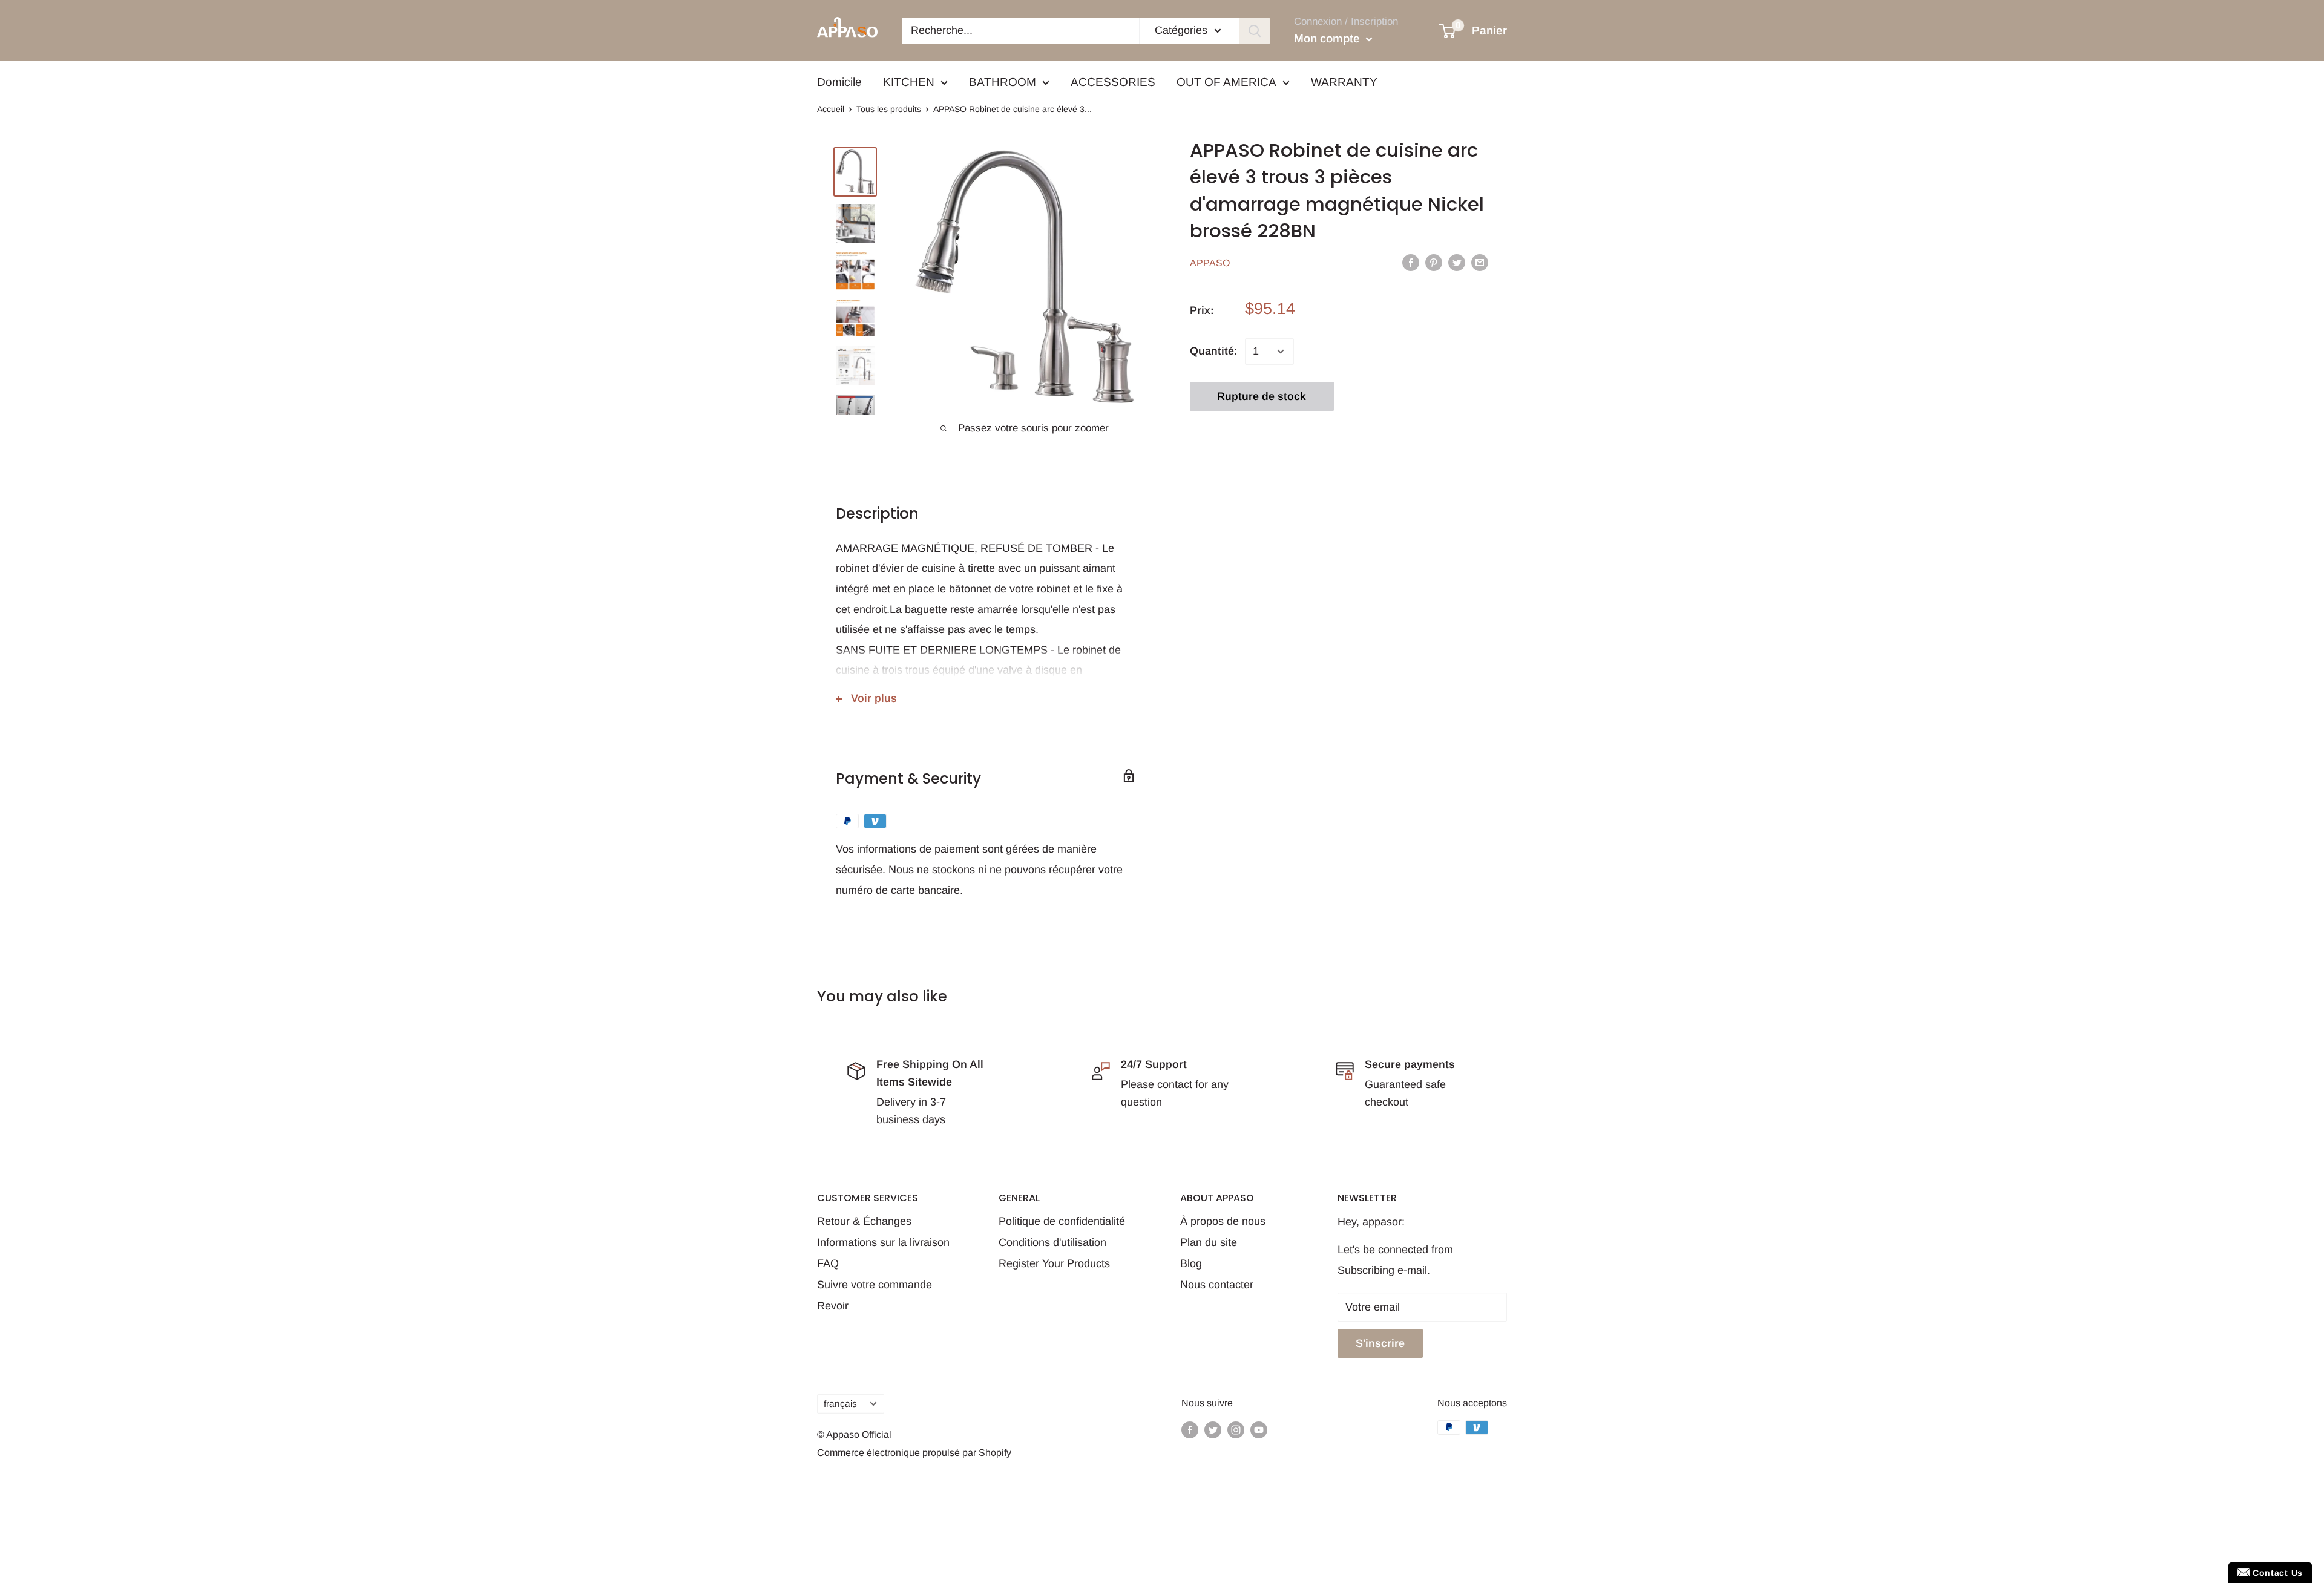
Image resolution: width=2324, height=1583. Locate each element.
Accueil (831, 109)
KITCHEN (909, 82)
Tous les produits (889, 109)
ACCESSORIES (1113, 82)
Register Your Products (1054, 1263)
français (840, 1404)
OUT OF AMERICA (1226, 82)
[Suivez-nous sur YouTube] (1259, 1429)
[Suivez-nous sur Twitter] (1213, 1429)
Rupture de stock (1262, 396)
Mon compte (1328, 38)
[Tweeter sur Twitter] (1457, 263)
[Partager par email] (1480, 263)
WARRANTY (1344, 82)
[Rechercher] (1255, 31)
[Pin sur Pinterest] (1434, 263)
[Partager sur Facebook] (1411, 263)
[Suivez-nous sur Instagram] (1236, 1429)
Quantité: (1214, 351)
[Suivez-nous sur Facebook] (1190, 1429)
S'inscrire (1380, 1343)
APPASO (1210, 263)
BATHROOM (1003, 82)
